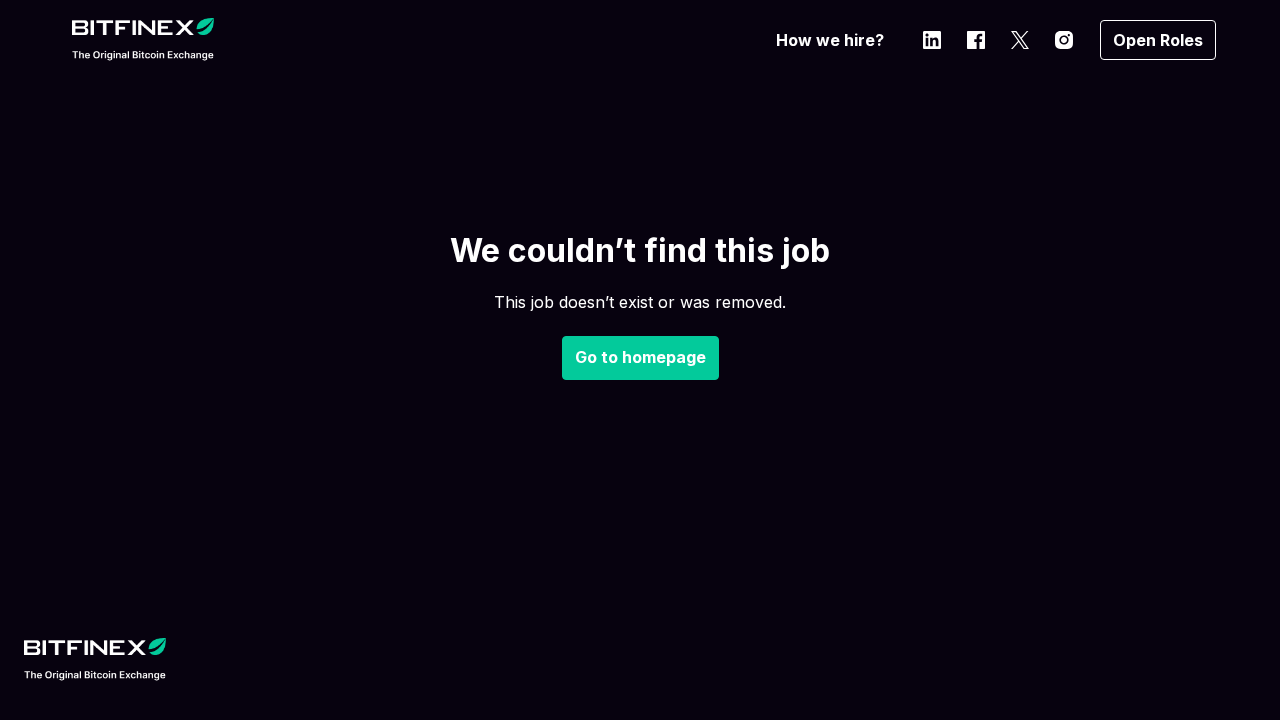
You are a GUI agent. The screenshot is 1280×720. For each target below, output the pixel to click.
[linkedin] (932, 40)
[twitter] (1020, 40)
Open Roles (1158, 40)
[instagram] (1064, 40)
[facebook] (976, 40)
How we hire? (830, 40)
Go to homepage (640, 357)
